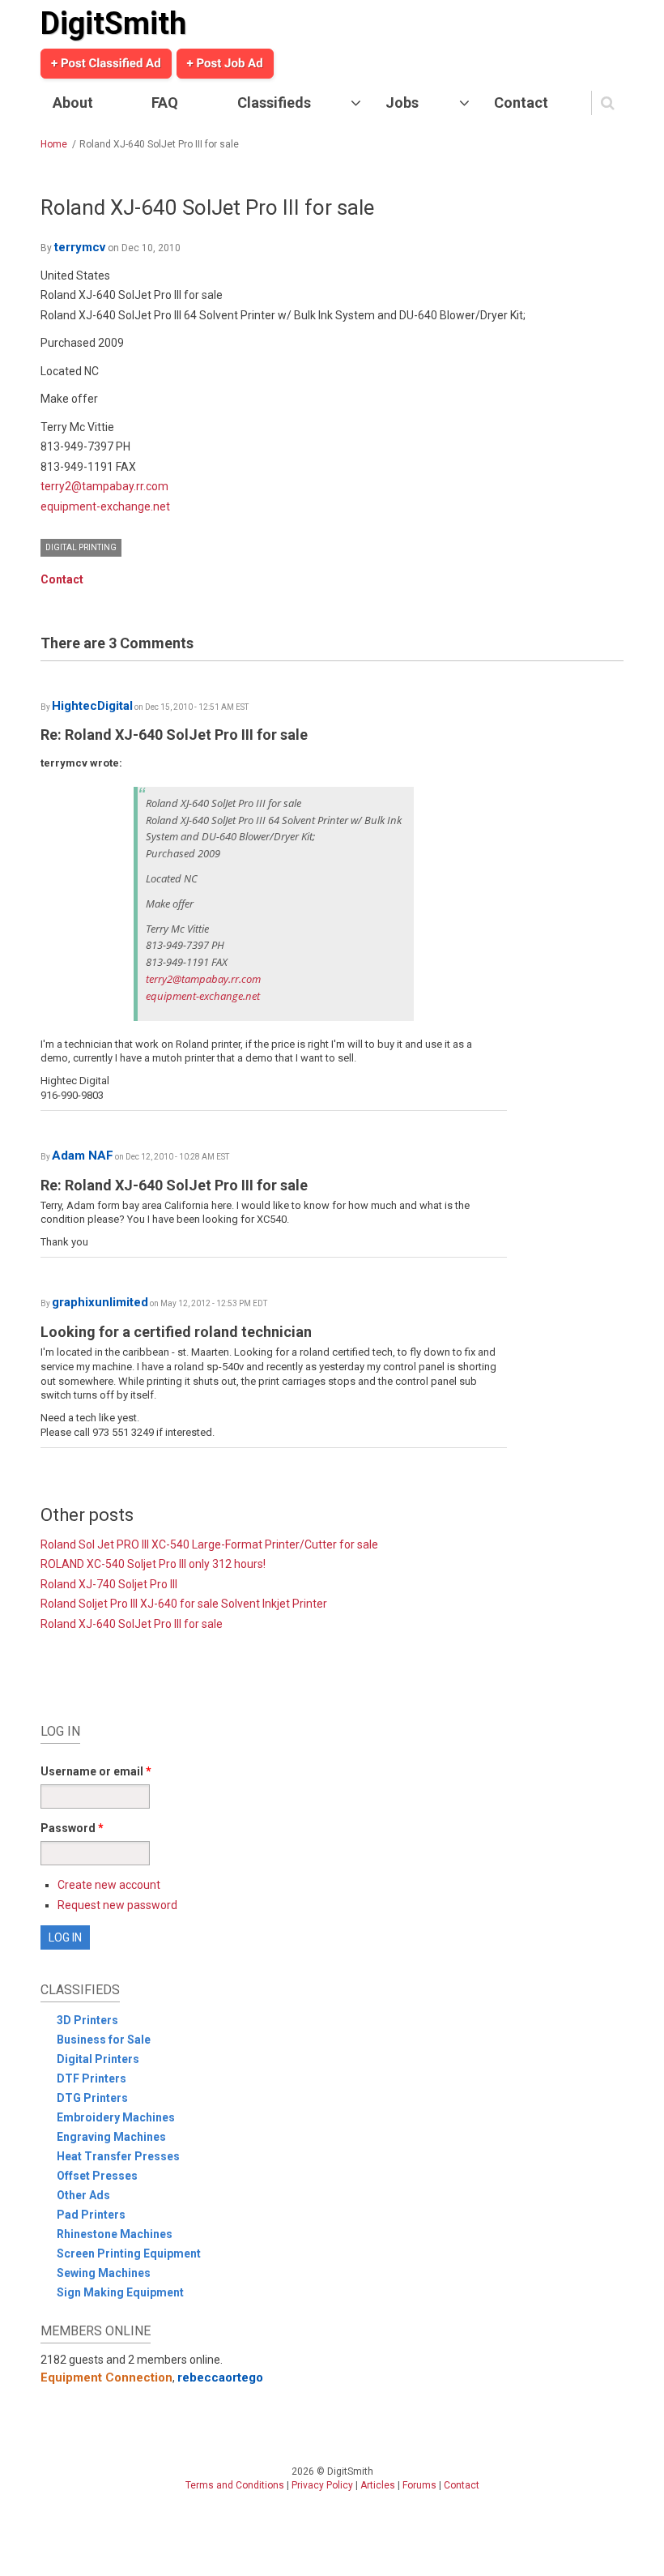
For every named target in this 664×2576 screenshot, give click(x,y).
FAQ (165, 103)
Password (72, 1828)
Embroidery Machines (116, 2117)
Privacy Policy (322, 2485)
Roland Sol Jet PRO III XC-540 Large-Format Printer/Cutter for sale (209, 1544)
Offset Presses (97, 2176)
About (73, 103)
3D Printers (87, 2020)
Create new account (109, 1885)
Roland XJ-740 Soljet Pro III (109, 1584)
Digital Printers (98, 2059)
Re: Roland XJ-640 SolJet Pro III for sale (174, 735)
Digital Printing (81, 547)
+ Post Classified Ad (106, 63)
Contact (521, 103)
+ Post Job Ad (225, 63)
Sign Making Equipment (120, 2292)
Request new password (117, 1905)
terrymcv (80, 247)
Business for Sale (104, 2040)
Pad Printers (91, 2215)
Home (54, 144)
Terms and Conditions (235, 2485)
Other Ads (83, 2195)
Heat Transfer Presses (118, 2156)
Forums (419, 2485)
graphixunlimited (100, 1302)
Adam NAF (83, 1156)
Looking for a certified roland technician (176, 1332)
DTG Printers (92, 2098)
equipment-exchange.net (105, 506)
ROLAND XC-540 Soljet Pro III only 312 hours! (153, 1564)
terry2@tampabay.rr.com (104, 486)
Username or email (96, 1771)
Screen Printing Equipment (129, 2253)
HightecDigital (92, 706)
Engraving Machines (111, 2137)
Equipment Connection (106, 2377)
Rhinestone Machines (115, 2234)
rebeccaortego (220, 2377)
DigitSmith (113, 23)
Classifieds (274, 103)
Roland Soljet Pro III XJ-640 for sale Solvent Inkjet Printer (184, 1604)
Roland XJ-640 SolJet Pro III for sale (132, 1624)
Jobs (402, 103)
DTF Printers (92, 2078)
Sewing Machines (104, 2273)
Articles (378, 2485)
